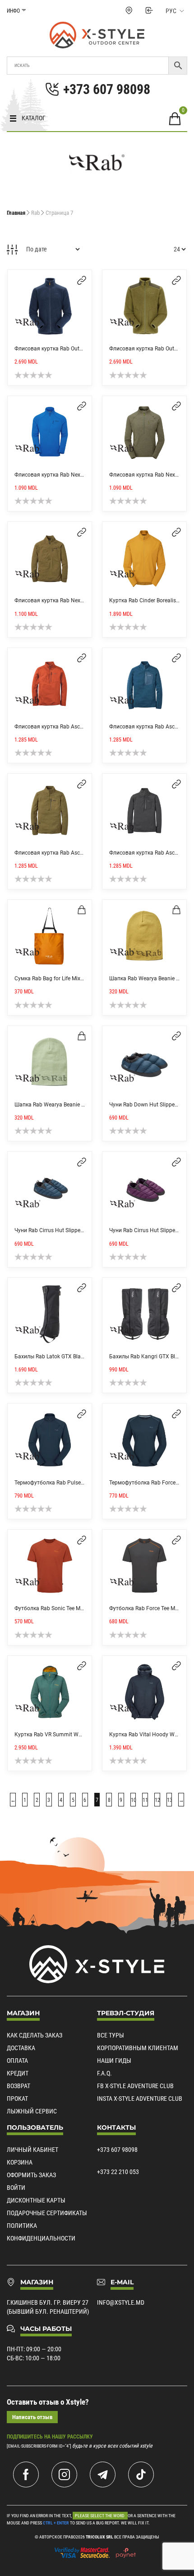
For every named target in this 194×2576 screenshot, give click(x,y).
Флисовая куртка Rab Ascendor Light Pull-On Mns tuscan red (90, 727)
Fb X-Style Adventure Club (135, 2086)
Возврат (18, 2086)
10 (134, 1800)
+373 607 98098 (117, 2150)
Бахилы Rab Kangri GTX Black (146, 1357)
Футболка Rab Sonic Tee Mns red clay (60, 1608)
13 (170, 1800)
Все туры (111, 2035)
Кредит (18, 2073)
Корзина (20, 2162)
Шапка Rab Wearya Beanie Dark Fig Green (66, 1105)
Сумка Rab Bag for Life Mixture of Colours (65, 978)
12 (157, 1800)
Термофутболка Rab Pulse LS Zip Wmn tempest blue (79, 1483)
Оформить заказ (31, 2175)
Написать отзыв (32, 2417)
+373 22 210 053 (118, 2172)
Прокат (17, 2099)
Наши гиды (114, 2061)
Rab (35, 213)
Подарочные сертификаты (47, 2213)
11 (145, 1800)
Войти (16, 2188)
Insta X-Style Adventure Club (140, 2099)
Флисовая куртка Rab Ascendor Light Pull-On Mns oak (81, 853)
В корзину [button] (82, 910)
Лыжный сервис (32, 2111)
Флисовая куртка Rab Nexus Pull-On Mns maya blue (79, 475)
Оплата (17, 2061)
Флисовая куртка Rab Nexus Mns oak (61, 600)
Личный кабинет (32, 2150)
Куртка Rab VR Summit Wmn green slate (65, 1735)
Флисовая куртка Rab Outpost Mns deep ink (69, 349)
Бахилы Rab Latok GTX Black (50, 1357)
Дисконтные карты (36, 2200)
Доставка (21, 2048)
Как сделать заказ (35, 2035)
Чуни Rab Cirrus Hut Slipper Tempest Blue (65, 1230)
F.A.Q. (104, 2073)
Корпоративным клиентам (138, 2048)
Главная (16, 213)
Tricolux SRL (99, 2537)
